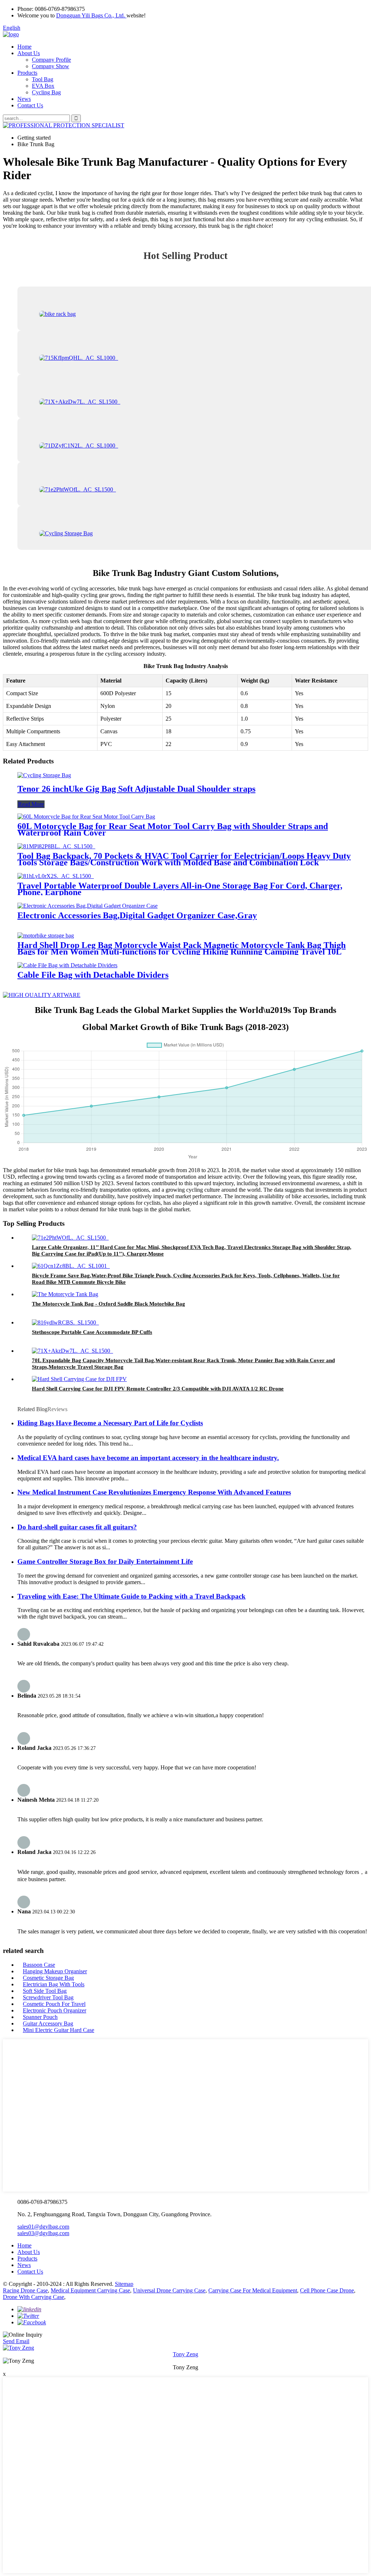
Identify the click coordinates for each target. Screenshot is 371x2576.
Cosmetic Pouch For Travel (54, 2004)
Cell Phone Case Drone (327, 2290)
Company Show (51, 66)
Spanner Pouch (40, 2017)
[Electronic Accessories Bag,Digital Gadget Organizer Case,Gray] (87, 906)
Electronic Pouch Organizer (55, 2010)
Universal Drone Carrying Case (169, 2290)
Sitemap (124, 2284)
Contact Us (30, 105)
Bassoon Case (39, 1965)
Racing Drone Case (25, 2290)
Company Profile (51, 60)
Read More (31, 804)
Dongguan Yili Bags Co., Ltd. (91, 15)
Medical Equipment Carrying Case (90, 2290)
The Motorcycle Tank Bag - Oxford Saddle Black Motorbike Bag (109, 1304)
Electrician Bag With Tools (54, 1984)
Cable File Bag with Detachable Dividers (93, 975)
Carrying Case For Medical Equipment (253, 2290)
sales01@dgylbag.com (43, 2227)
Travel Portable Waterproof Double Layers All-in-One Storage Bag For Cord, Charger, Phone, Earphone (180, 889)
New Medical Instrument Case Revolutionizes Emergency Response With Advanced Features (154, 1492)
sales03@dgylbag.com (43, 2233)
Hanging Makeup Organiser (55, 1971)
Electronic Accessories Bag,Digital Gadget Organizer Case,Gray (137, 915)
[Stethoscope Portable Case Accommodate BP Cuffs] (65, 1322)
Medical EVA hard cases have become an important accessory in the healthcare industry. (148, 1458)
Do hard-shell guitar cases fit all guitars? (77, 1527)
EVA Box (43, 86)
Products (27, 73)
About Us (29, 53)
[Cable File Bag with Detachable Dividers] (67, 965)
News (24, 99)
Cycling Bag (46, 92)
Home (24, 47)
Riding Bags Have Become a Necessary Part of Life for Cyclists (110, 1423)
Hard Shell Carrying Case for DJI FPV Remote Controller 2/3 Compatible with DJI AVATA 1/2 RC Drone (158, 1389)
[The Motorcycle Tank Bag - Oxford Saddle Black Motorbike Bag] (65, 1294)
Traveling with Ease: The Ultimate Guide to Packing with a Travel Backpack (132, 1596)
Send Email (16, 2341)
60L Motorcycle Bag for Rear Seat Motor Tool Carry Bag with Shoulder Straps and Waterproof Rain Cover (173, 829)
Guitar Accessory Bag (48, 2023)
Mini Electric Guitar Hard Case (59, 2030)
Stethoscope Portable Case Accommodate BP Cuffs (92, 1332)
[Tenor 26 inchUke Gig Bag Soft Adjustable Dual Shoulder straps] (44, 775)
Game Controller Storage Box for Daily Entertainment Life (105, 1561)
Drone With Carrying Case (34, 2297)
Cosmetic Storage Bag (48, 1978)
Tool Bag (43, 79)
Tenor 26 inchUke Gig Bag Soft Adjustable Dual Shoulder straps (136, 789)
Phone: (25, 9)
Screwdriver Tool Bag (48, 1997)
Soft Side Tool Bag (45, 1991)
